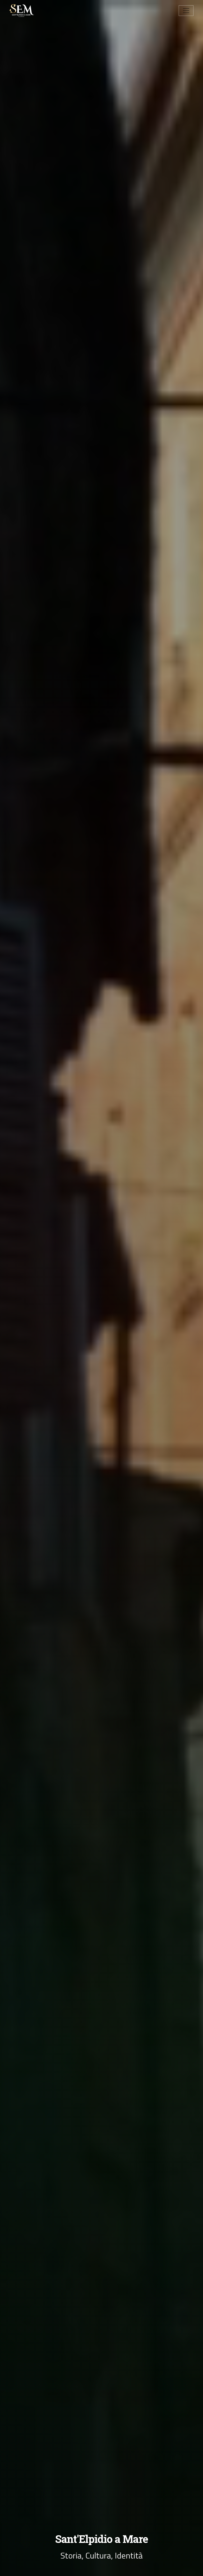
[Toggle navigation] (186, 11)
